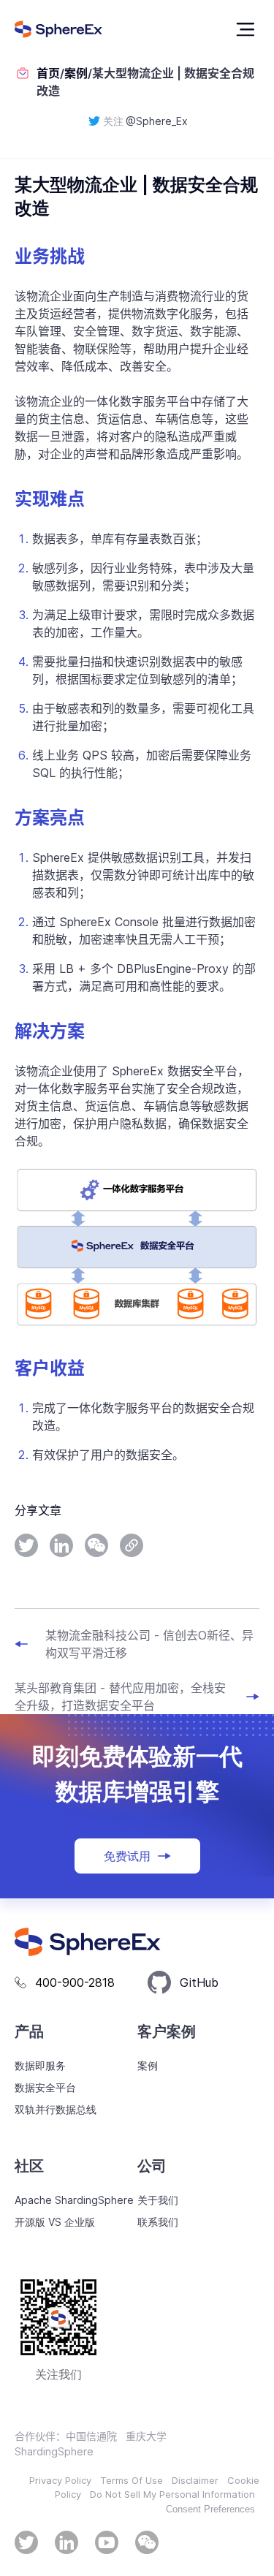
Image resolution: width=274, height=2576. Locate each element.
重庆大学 (146, 2436)
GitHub (199, 1982)
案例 (76, 73)
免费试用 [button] (127, 1856)
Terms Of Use (132, 2480)
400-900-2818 (75, 1982)
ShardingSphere (54, 2451)
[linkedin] (61, 1545)
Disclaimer (195, 2480)
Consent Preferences (210, 2509)
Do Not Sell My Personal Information (172, 2494)
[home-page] (58, 29)
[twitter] (26, 1545)
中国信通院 (91, 2436)
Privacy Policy (60, 2480)
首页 (48, 73)
